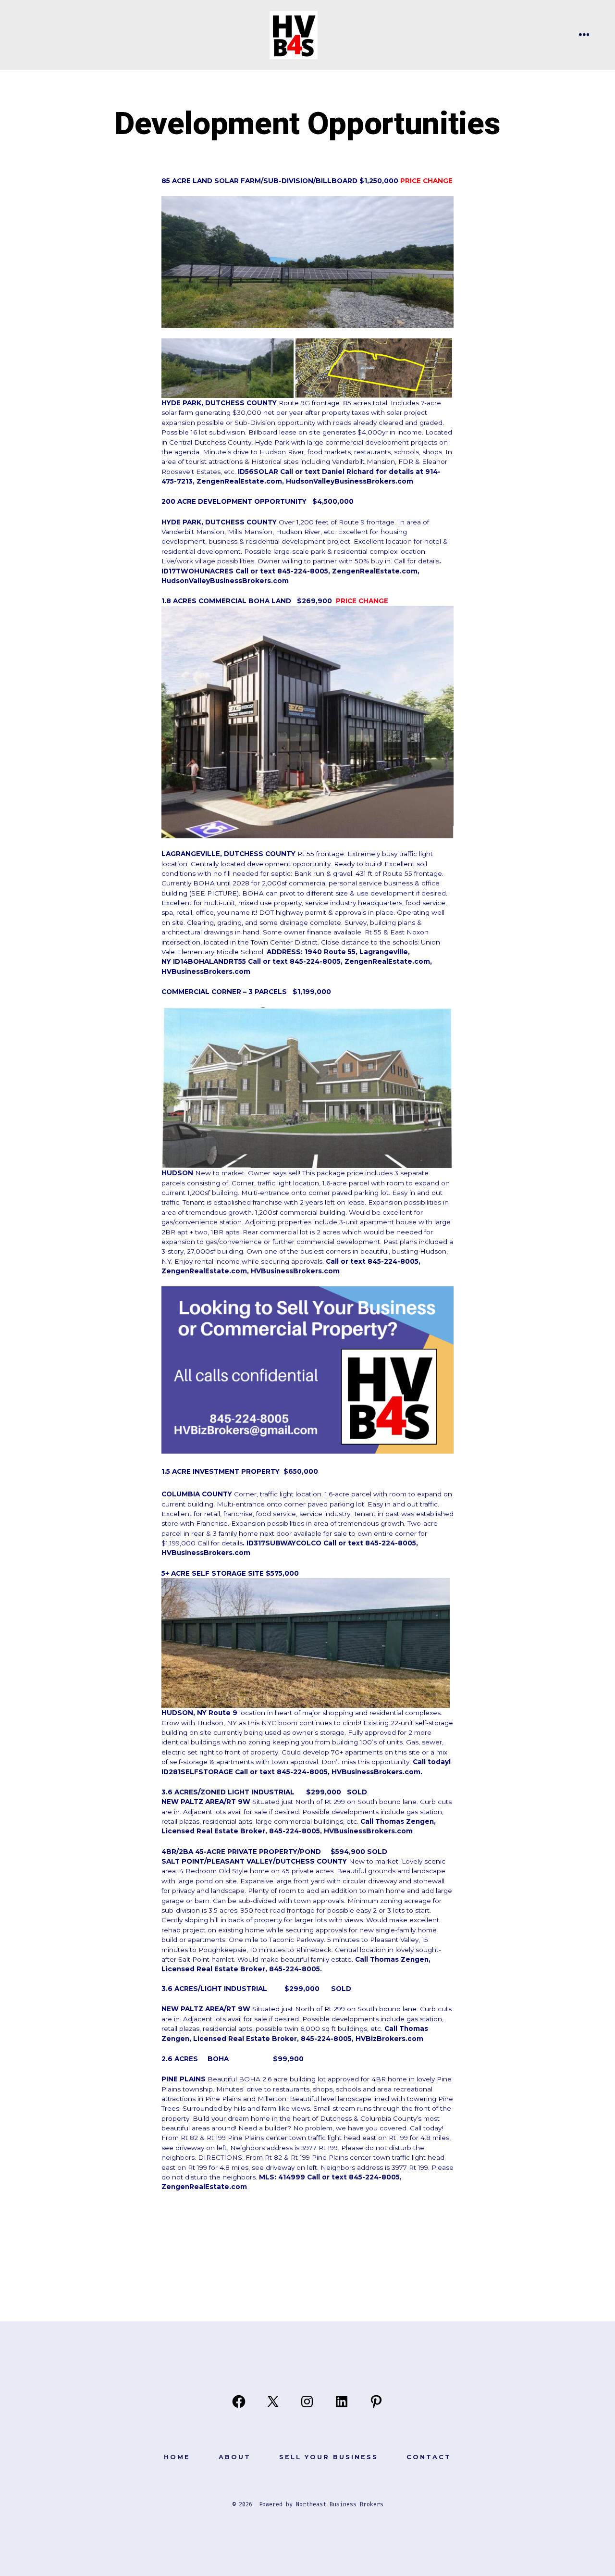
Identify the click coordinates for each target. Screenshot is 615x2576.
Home (177, 2457)
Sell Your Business (329, 2457)
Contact (429, 2457)
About (235, 2457)
